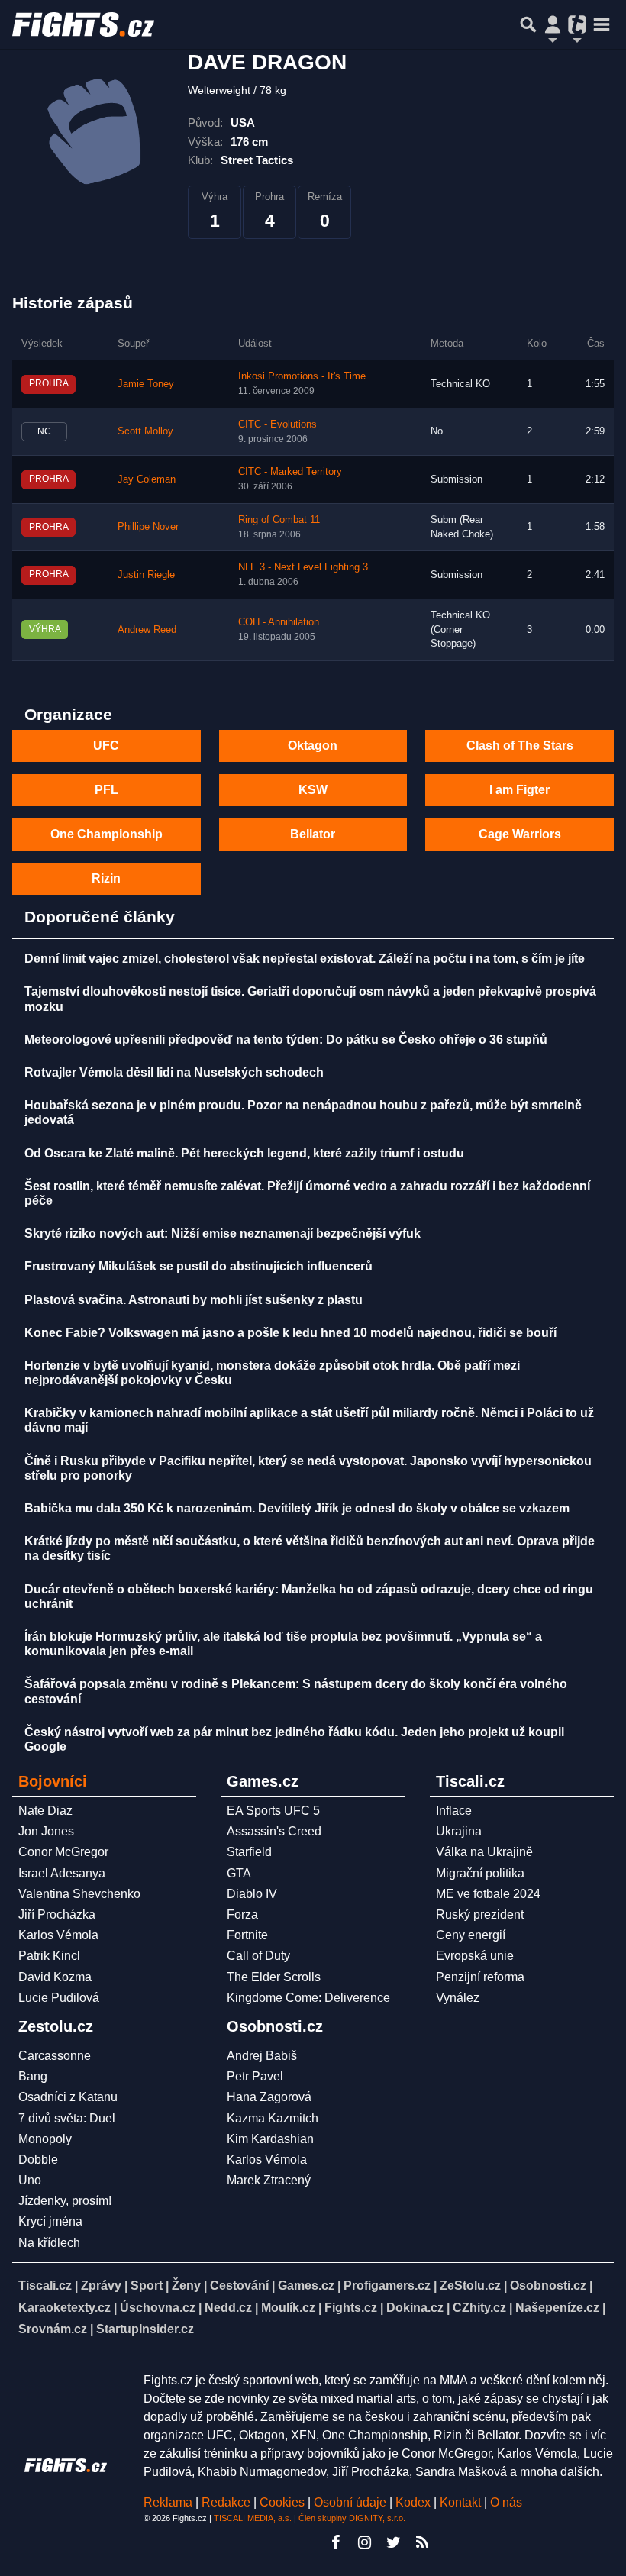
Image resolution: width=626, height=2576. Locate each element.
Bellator (313, 834)
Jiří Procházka (57, 1914)
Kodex (415, 2502)
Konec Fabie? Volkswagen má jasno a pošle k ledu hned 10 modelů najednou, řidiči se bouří (290, 1333)
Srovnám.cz (53, 2329)
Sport (147, 2285)
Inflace (454, 1811)
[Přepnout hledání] (528, 24)
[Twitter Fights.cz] (393, 2542)
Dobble (38, 2160)
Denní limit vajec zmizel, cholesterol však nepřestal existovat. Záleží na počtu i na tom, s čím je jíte (305, 959)
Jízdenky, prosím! (65, 2201)
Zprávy (101, 2285)
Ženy (186, 2285)
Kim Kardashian (270, 2139)
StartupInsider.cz (145, 2329)
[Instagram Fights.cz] (364, 2542)
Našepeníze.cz (557, 2308)
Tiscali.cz (45, 2285)
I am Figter (520, 790)
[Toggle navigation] (602, 24)
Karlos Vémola (58, 1935)
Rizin (106, 878)
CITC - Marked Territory (290, 472)
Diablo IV (252, 1894)
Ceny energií (471, 1935)
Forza (242, 1914)
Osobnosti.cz (548, 2285)
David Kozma (55, 1977)
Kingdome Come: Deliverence (308, 1998)
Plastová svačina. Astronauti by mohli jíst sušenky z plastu (194, 1300)
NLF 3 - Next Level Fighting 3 (303, 567)
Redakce (226, 2502)
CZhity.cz (479, 2308)
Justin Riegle (146, 575)
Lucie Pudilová (59, 1998)
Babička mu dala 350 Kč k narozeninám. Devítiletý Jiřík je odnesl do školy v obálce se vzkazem (297, 1508)
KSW (313, 790)
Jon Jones (46, 1831)
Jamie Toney (146, 384)
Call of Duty (258, 1956)
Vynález (458, 1998)
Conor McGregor (63, 1852)
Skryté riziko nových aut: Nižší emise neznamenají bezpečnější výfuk (223, 1233)
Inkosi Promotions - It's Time (302, 376)
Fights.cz (351, 2308)
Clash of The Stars (520, 746)
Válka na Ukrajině (484, 1852)
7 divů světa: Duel (67, 2118)
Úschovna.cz (158, 2308)
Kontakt (462, 2502)
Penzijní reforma (480, 1977)
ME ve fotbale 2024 (488, 1894)
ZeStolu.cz (470, 2285)
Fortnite (247, 1935)
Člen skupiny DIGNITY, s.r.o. (352, 2518)
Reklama (168, 2502)
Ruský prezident (480, 1914)
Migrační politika (480, 1873)
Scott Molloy (145, 431)
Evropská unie (475, 1956)
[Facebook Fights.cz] (335, 2542)
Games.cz (306, 2285)
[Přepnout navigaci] (553, 24)
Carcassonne (55, 2056)
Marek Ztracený (269, 2180)
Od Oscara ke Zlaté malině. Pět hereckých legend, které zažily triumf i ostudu (244, 1153)
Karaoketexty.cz (65, 2308)
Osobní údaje (350, 2502)
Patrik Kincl (49, 1956)
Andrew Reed (147, 630)
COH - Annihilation (279, 622)
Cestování (239, 2285)
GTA (239, 1873)
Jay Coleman (147, 479)
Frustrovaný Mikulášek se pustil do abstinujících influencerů (198, 1266)
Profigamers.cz (387, 2285)
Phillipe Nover (148, 527)
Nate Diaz (45, 1811)
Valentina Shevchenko (79, 1894)
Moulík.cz (288, 2308)
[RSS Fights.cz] (422, 2542)
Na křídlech (49, 2243)
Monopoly (45, 2139)
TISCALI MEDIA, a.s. (253, 2518)
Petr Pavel (255, 2076)
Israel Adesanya (62, 1873)
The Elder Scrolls (274, 1977)
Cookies (282, 2502)
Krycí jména (50, 2221)
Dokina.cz (415, 2308)
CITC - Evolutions (278, 424)
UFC (106, 746)
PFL (106, 790)
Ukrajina (459, 1831)
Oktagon (313, 746)
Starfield (249, 1852)
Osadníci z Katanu (68, 2097)
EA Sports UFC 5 (273, 1811)
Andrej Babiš (262, 2056)
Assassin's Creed (274, 1831)
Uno (30, 2180)
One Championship (106, 834)
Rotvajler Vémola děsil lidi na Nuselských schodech (174, 1072)
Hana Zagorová (269, 2097)
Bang (33, 2076)
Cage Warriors (520, 834)
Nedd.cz (228, 2308)
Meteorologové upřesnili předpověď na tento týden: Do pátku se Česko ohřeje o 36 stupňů (286, 1039)
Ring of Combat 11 (279, 520)
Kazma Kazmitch (273, 2118)
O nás (506, 2502)
